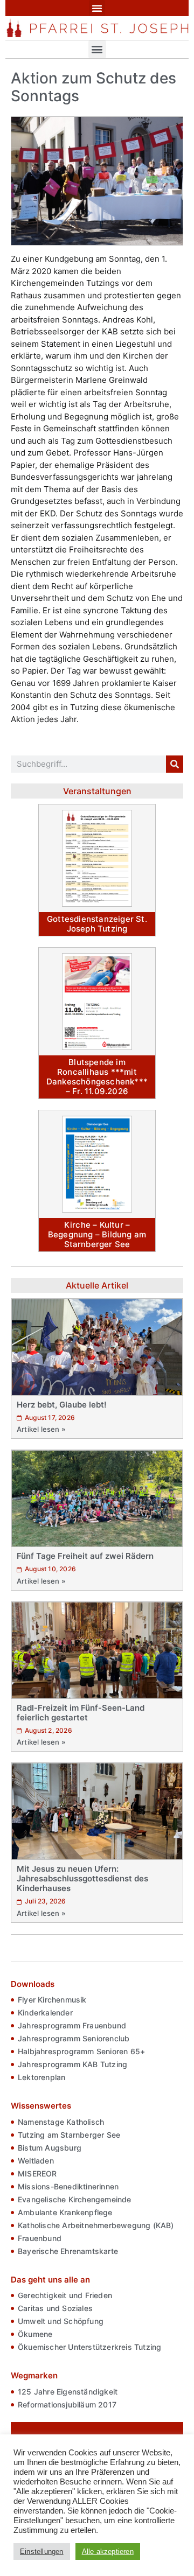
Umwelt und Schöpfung (61, 2321)
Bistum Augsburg (50, 2148)
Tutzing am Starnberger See (69, 2135)
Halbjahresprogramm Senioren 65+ (81, 2051)
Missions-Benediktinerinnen (68, 2186)
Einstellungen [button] (42, 2551)
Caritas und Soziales (55, 2308)
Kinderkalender (45, 2012)
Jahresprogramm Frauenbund (72, 2025)
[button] (97, 8)
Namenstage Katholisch (61, 2122)
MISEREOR (37, 2173)
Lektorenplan (41, 2077)
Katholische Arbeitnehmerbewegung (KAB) (96, 2225)
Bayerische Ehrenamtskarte (68, 2251)
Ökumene (35, 2334)
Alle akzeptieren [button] (108, 2551)
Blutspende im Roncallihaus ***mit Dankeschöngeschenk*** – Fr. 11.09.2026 (97, 1077)
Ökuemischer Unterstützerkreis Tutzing (89, 2347)
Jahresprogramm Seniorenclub (74, 2038)
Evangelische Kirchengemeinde (75, 2199)
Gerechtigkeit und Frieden (65, 2295)
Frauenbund (40, 2238)
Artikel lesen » (41, 1429)
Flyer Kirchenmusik (52, 2000)
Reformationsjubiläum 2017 (67, 2404)
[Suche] (175, 764)
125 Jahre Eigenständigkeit (68, 2392)
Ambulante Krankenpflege (65, 2212)
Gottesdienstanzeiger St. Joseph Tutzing (97, 924)
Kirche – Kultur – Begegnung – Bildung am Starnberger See (97, 1234)
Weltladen (36, 2161)
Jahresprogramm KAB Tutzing (72, 2064)
